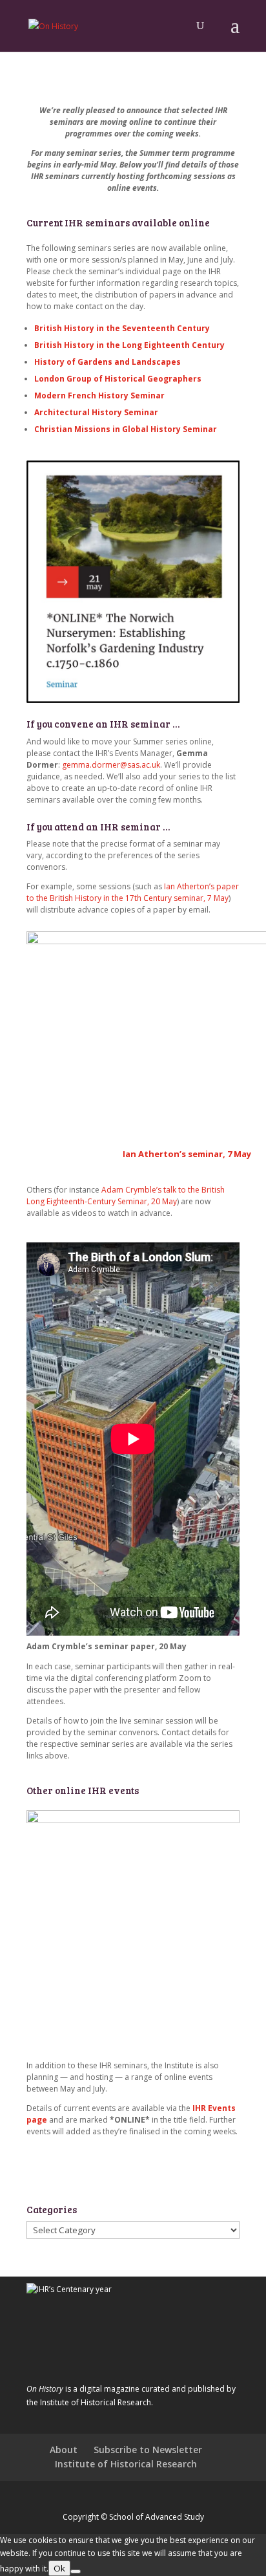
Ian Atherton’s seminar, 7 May (187, 1154)
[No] (76, 2571)
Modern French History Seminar (99, 395)
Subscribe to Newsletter (148, 2450)
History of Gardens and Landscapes (107, 362)
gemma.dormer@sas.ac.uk (111, 765)
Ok (59, 2568)
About (64, 2450)
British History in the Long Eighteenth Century (129, 345)
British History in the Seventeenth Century (122, 328)
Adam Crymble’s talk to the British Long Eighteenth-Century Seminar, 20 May (126, 1196)
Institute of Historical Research (126, 2464)
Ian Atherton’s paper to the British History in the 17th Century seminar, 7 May (133, 892)
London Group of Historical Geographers (118, 379)
